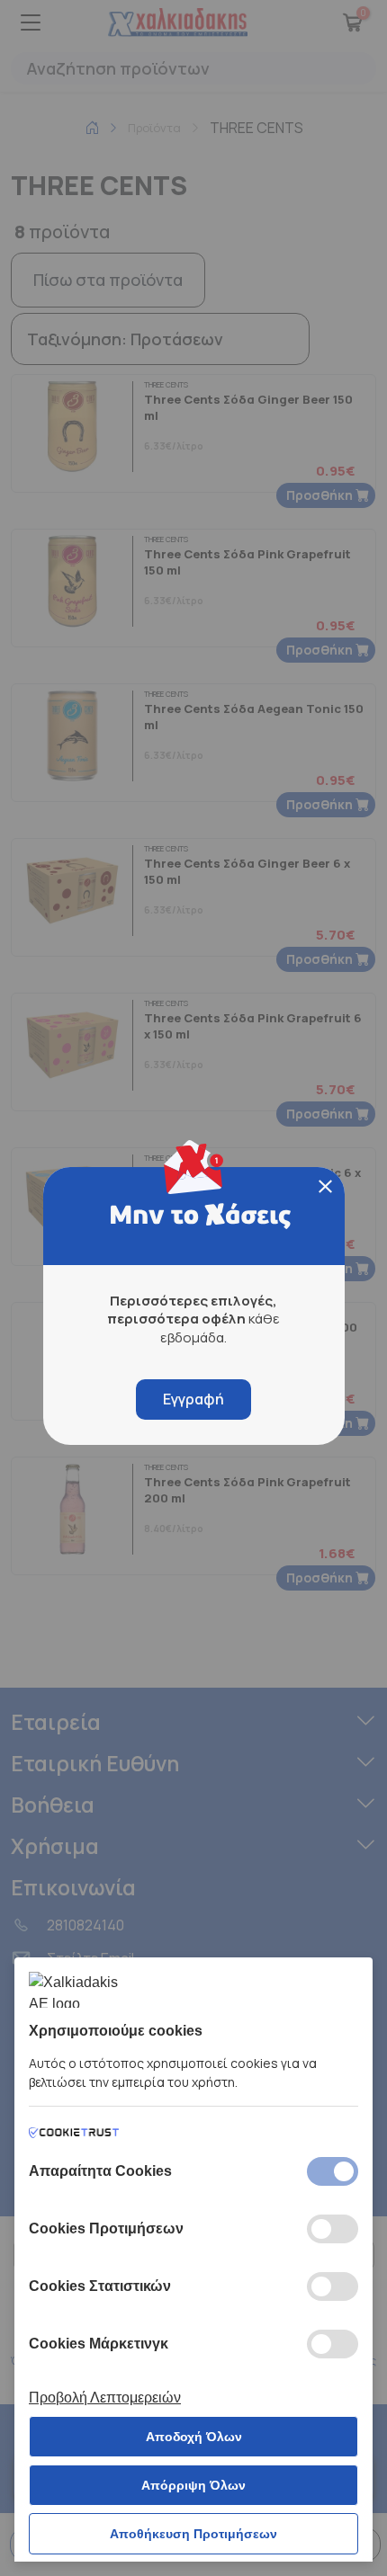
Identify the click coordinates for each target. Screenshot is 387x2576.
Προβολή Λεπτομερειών (105, 2398)
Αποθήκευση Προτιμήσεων (193, 2534)
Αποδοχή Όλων (194, 2437)
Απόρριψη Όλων (193, 2485)
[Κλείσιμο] (325, 1186)
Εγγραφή (193, 1399)
